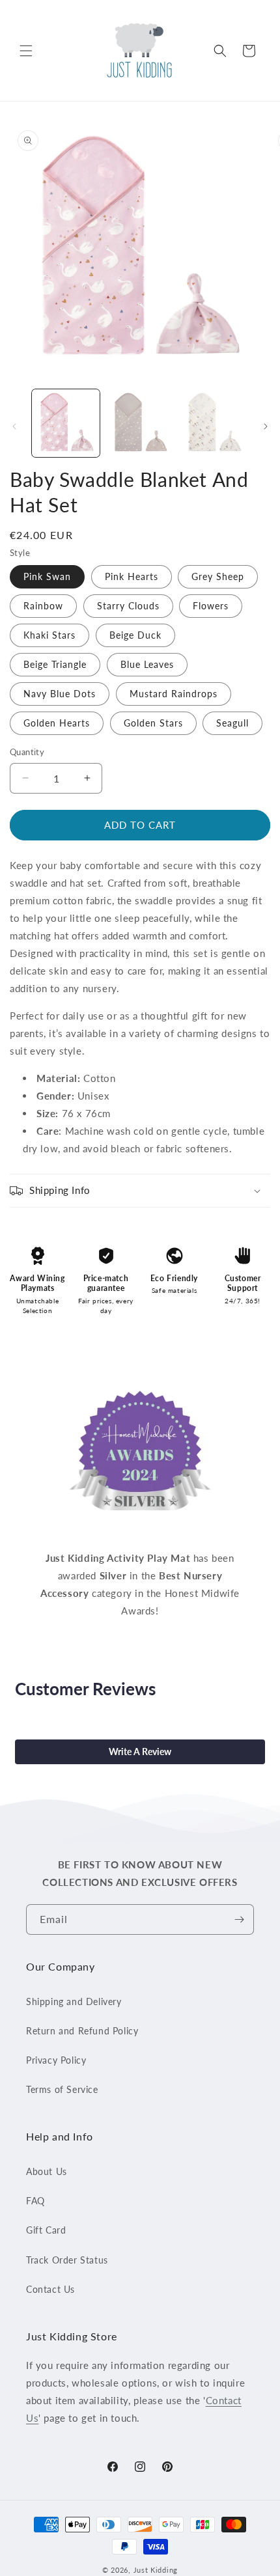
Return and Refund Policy (82, 2031)
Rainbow (43, 606)
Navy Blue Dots (60, 694)
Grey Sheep (218, 576)
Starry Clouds (128, 606)
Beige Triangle (55, 664)
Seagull (232, 723)
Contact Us (50, 2289)
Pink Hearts (132, 576)
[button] (26, 51)
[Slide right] (266, 426)
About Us (47, 2171)
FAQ (35, 2201)
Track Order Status (67, 2260)
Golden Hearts (57, 723)
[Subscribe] (239, 1919)
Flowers (211, 606)
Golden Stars (153, 723)
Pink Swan (47, 576)
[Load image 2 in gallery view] (140, 423)
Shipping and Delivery (74, 2001)
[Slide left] (14, 426)
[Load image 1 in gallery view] (66, 423)
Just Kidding (156, 2570)
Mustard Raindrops (174, 694)
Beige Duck (135, 635)
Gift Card (46, 2230)
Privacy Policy (56, 2060)
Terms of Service (62, 2089)
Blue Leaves (147, 664)
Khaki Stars (49, 635)
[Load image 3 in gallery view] (214, 423)
